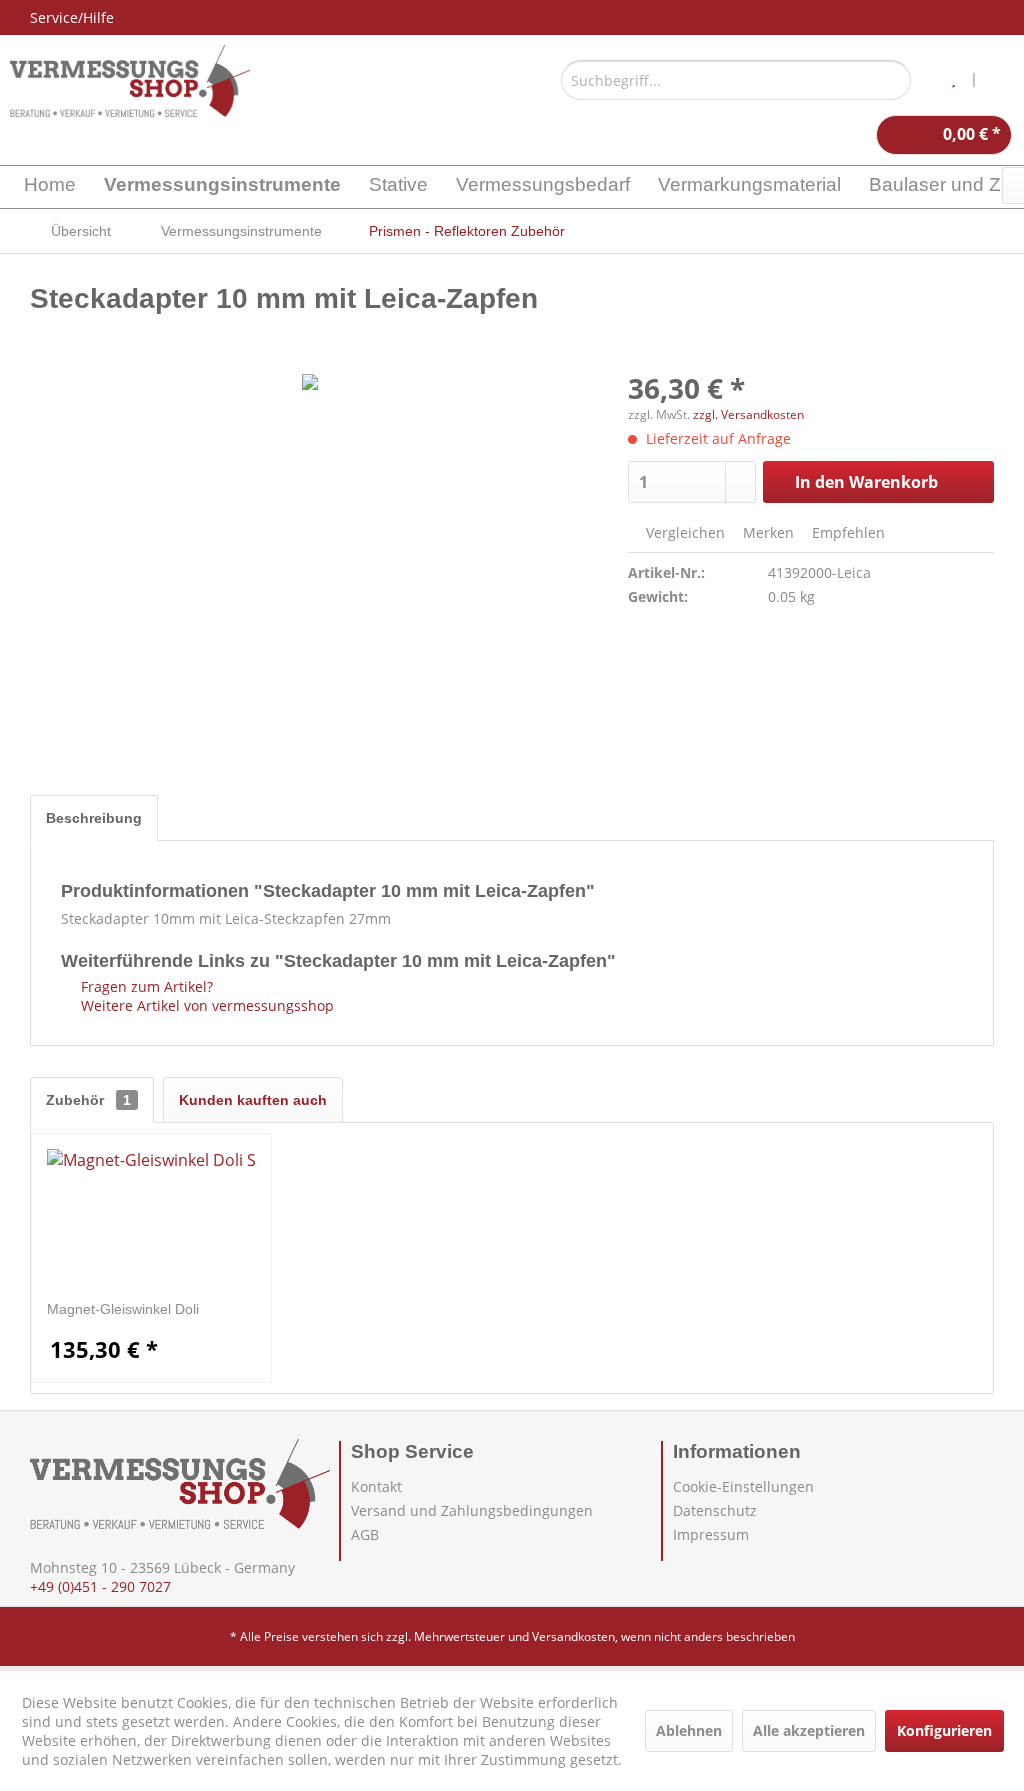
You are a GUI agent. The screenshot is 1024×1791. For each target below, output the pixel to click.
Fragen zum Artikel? (145, 986)
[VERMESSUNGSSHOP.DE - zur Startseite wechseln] (130, 81)
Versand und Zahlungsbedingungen (472, 1510)
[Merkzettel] (953, 80)
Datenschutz (715, 1510)
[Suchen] (892, 80)
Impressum (711, 1534)
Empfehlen (846, 532)
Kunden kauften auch (253, 1100)
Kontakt (376, 1486)
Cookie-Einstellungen (743, 1486)
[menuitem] (736, 80)
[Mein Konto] (1003, 80)
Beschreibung (94, 818)
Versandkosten (573, 1636)
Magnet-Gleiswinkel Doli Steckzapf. (123, 1309)
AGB (365, 1534)
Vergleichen (683, 532)
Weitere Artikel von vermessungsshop (205, 1005)
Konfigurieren (944, 1730)
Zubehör (88, 1100)
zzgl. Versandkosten (748, 414)
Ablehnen (689, 1730)
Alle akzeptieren (809, 1730)
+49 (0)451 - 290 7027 (100, 1586)
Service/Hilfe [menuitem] (72, 17)
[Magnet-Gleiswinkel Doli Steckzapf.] (151, 1219)
